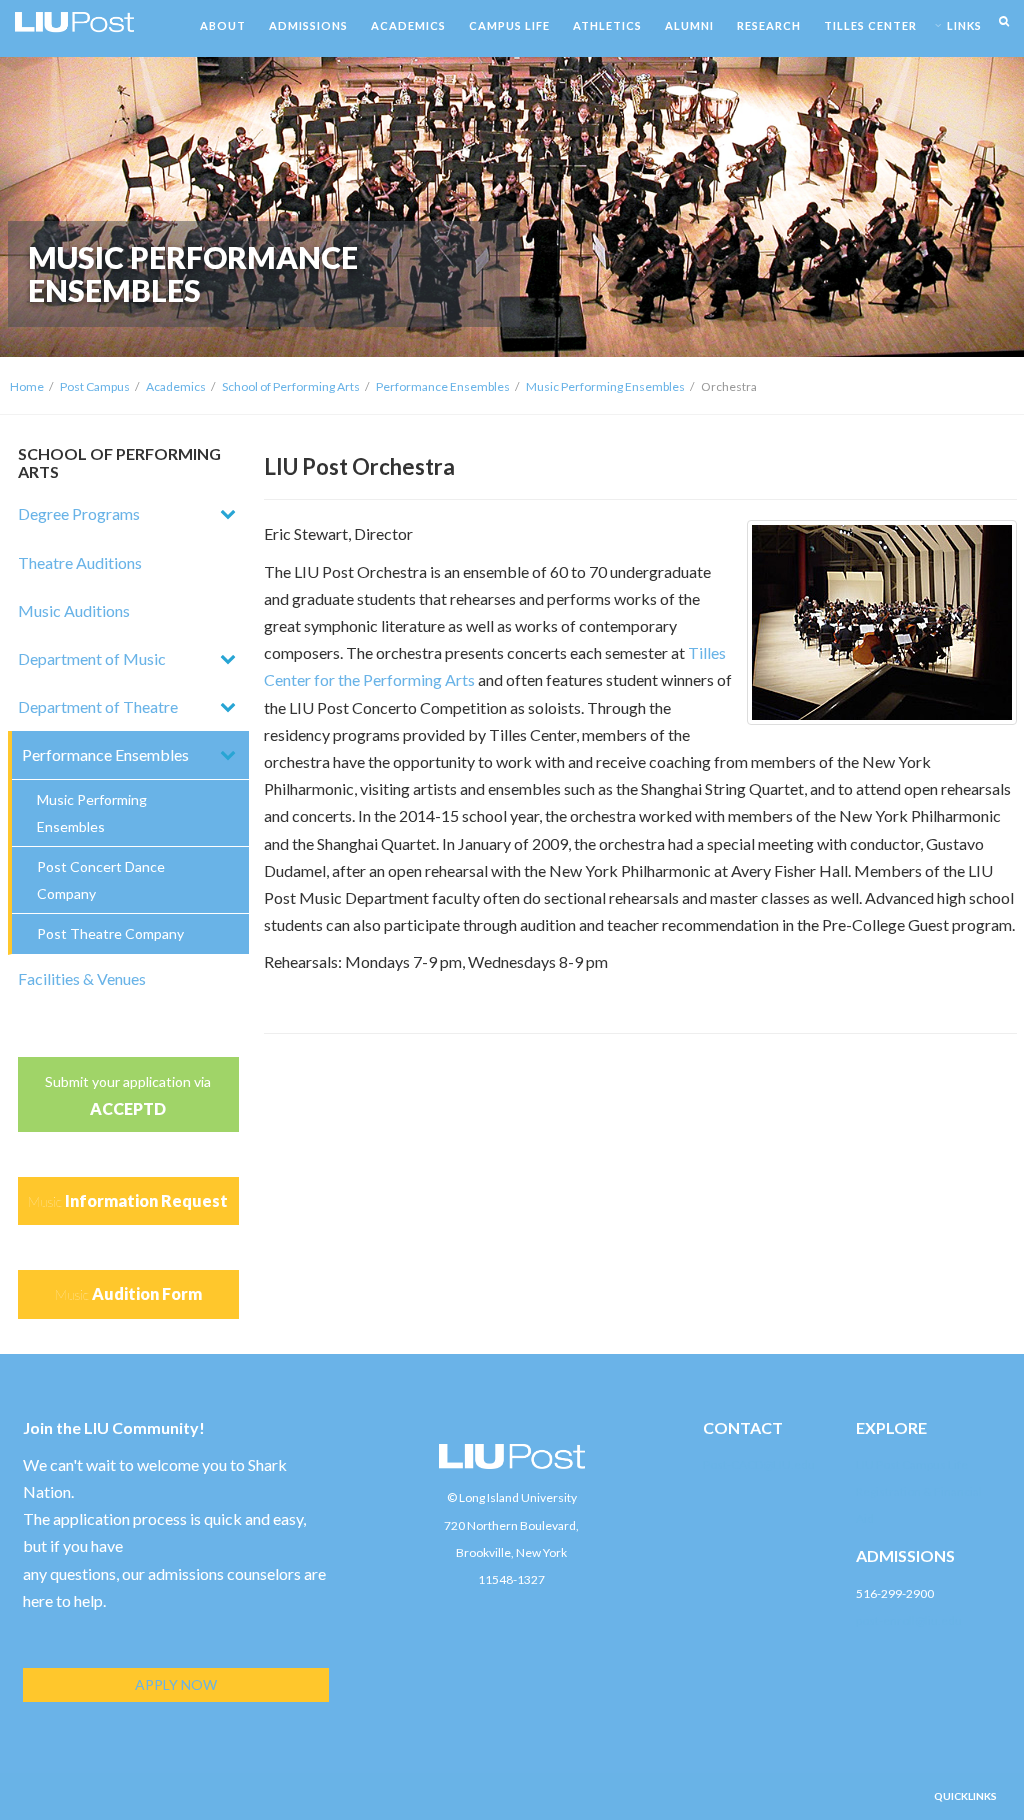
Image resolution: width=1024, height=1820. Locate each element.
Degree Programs (79, 513)
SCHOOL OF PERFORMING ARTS (119, 462)
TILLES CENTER (870, 25)
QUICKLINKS (965, 1796)
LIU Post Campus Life (912, 1464)
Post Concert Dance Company (101, 880)
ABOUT (223, 25)
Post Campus (95, 386)
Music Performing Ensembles (605, 386)
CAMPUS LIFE (509, 25)
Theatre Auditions (80, 562)
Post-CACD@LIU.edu (759, 1464)
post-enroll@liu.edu (909, 1620)
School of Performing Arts (291, 386)
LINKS (964, 25)
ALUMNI (689, 25)
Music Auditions (74, 610)
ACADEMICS (408, 25)
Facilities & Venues (82, 978)
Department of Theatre (98, 706)
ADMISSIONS (308, 25)
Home (27, 386)
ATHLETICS (607, 25)
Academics (176, 386)
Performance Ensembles (443, 386)
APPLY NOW (176, 1684)
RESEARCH (769, 25)
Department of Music (92, 658)
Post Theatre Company (110, 933)
